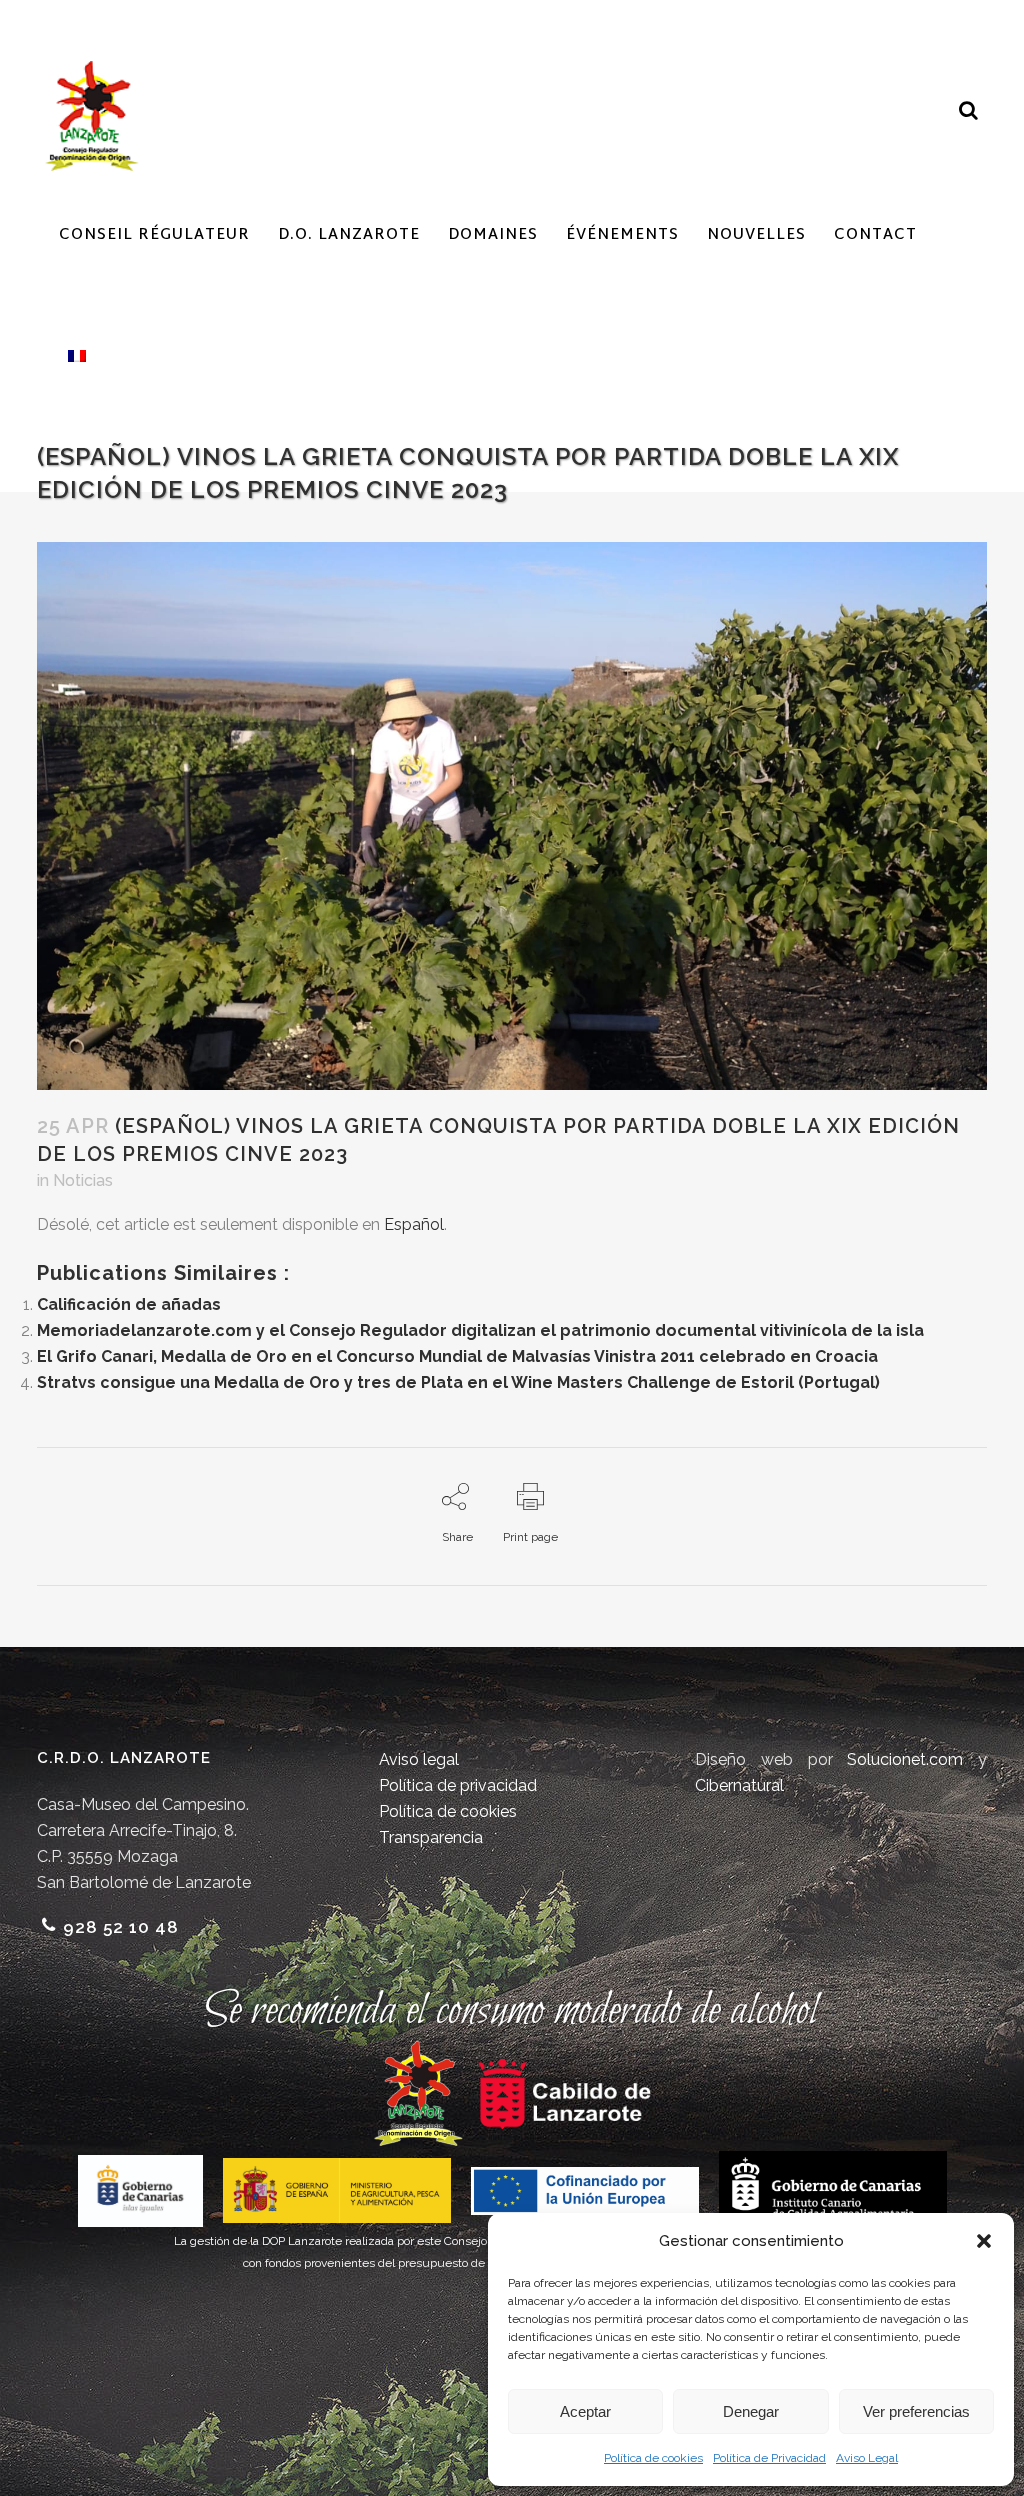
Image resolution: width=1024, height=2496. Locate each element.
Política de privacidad (458, 1785)
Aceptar (585, 2411)
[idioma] (72, 356)
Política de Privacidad (769, 2458)
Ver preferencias (916, 2411)
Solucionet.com (905, 1759)
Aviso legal (419, 1759)
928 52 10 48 (121, 1927)
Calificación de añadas (129, 1304)
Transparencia (431, 1837)
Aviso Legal (867, 2458)
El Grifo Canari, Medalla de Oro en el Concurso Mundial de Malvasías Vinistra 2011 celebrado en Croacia (457, 1356)
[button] (984, 2241)
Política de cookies (653, 2458)
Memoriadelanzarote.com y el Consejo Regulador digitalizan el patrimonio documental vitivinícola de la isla (480, 1330)
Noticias (83, 1180)
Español (414, 1224)
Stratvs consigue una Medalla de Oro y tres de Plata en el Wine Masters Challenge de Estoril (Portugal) (458, 1382)
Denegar (751, 2411)
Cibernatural (739, 1785)
